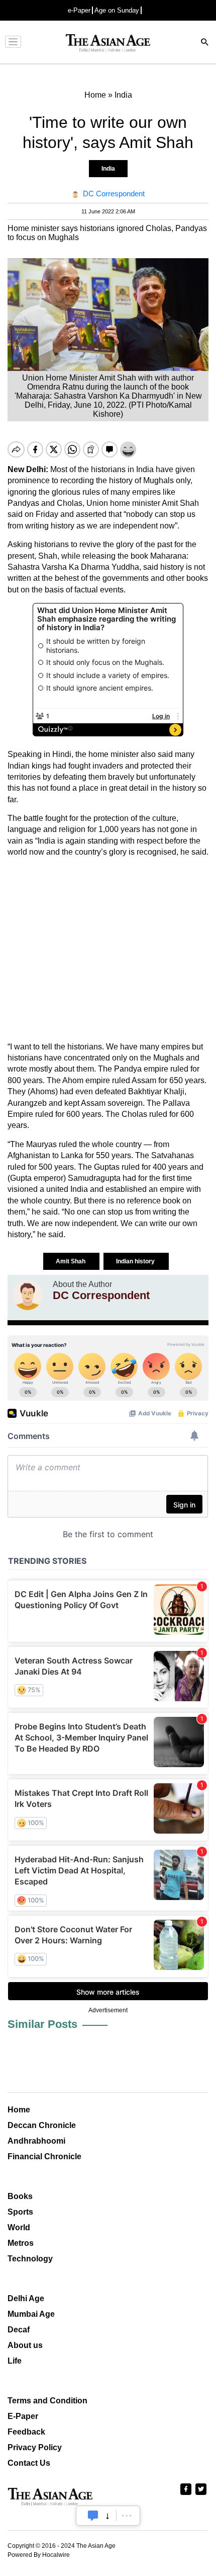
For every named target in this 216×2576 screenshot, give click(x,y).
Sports (20, 2212)
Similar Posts (42, 2024)
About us (25, 2345)
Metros (21, 2243)
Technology (30, 2259)
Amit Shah (71, 1261)
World (19, 2227)
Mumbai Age (31, 2314)
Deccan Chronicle (42, 2125)
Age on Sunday (117, 10)
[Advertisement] (108, 950)
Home (19, 2110)
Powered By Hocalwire (39, 2555)
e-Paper (79, 10)
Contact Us (29, 2463)
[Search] (205, 43)
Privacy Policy (35, 2447)
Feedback (26, 2432)
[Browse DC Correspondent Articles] (28, 1295)
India (108, 169)
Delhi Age (26, 2298)
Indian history (136, 1261)
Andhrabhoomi (36, 2141)
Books (20, 2196)
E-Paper (23, 2416)
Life (15, 2361)
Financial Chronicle (44, 2156)
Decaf (19, 2330)
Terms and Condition (47, 2401)
